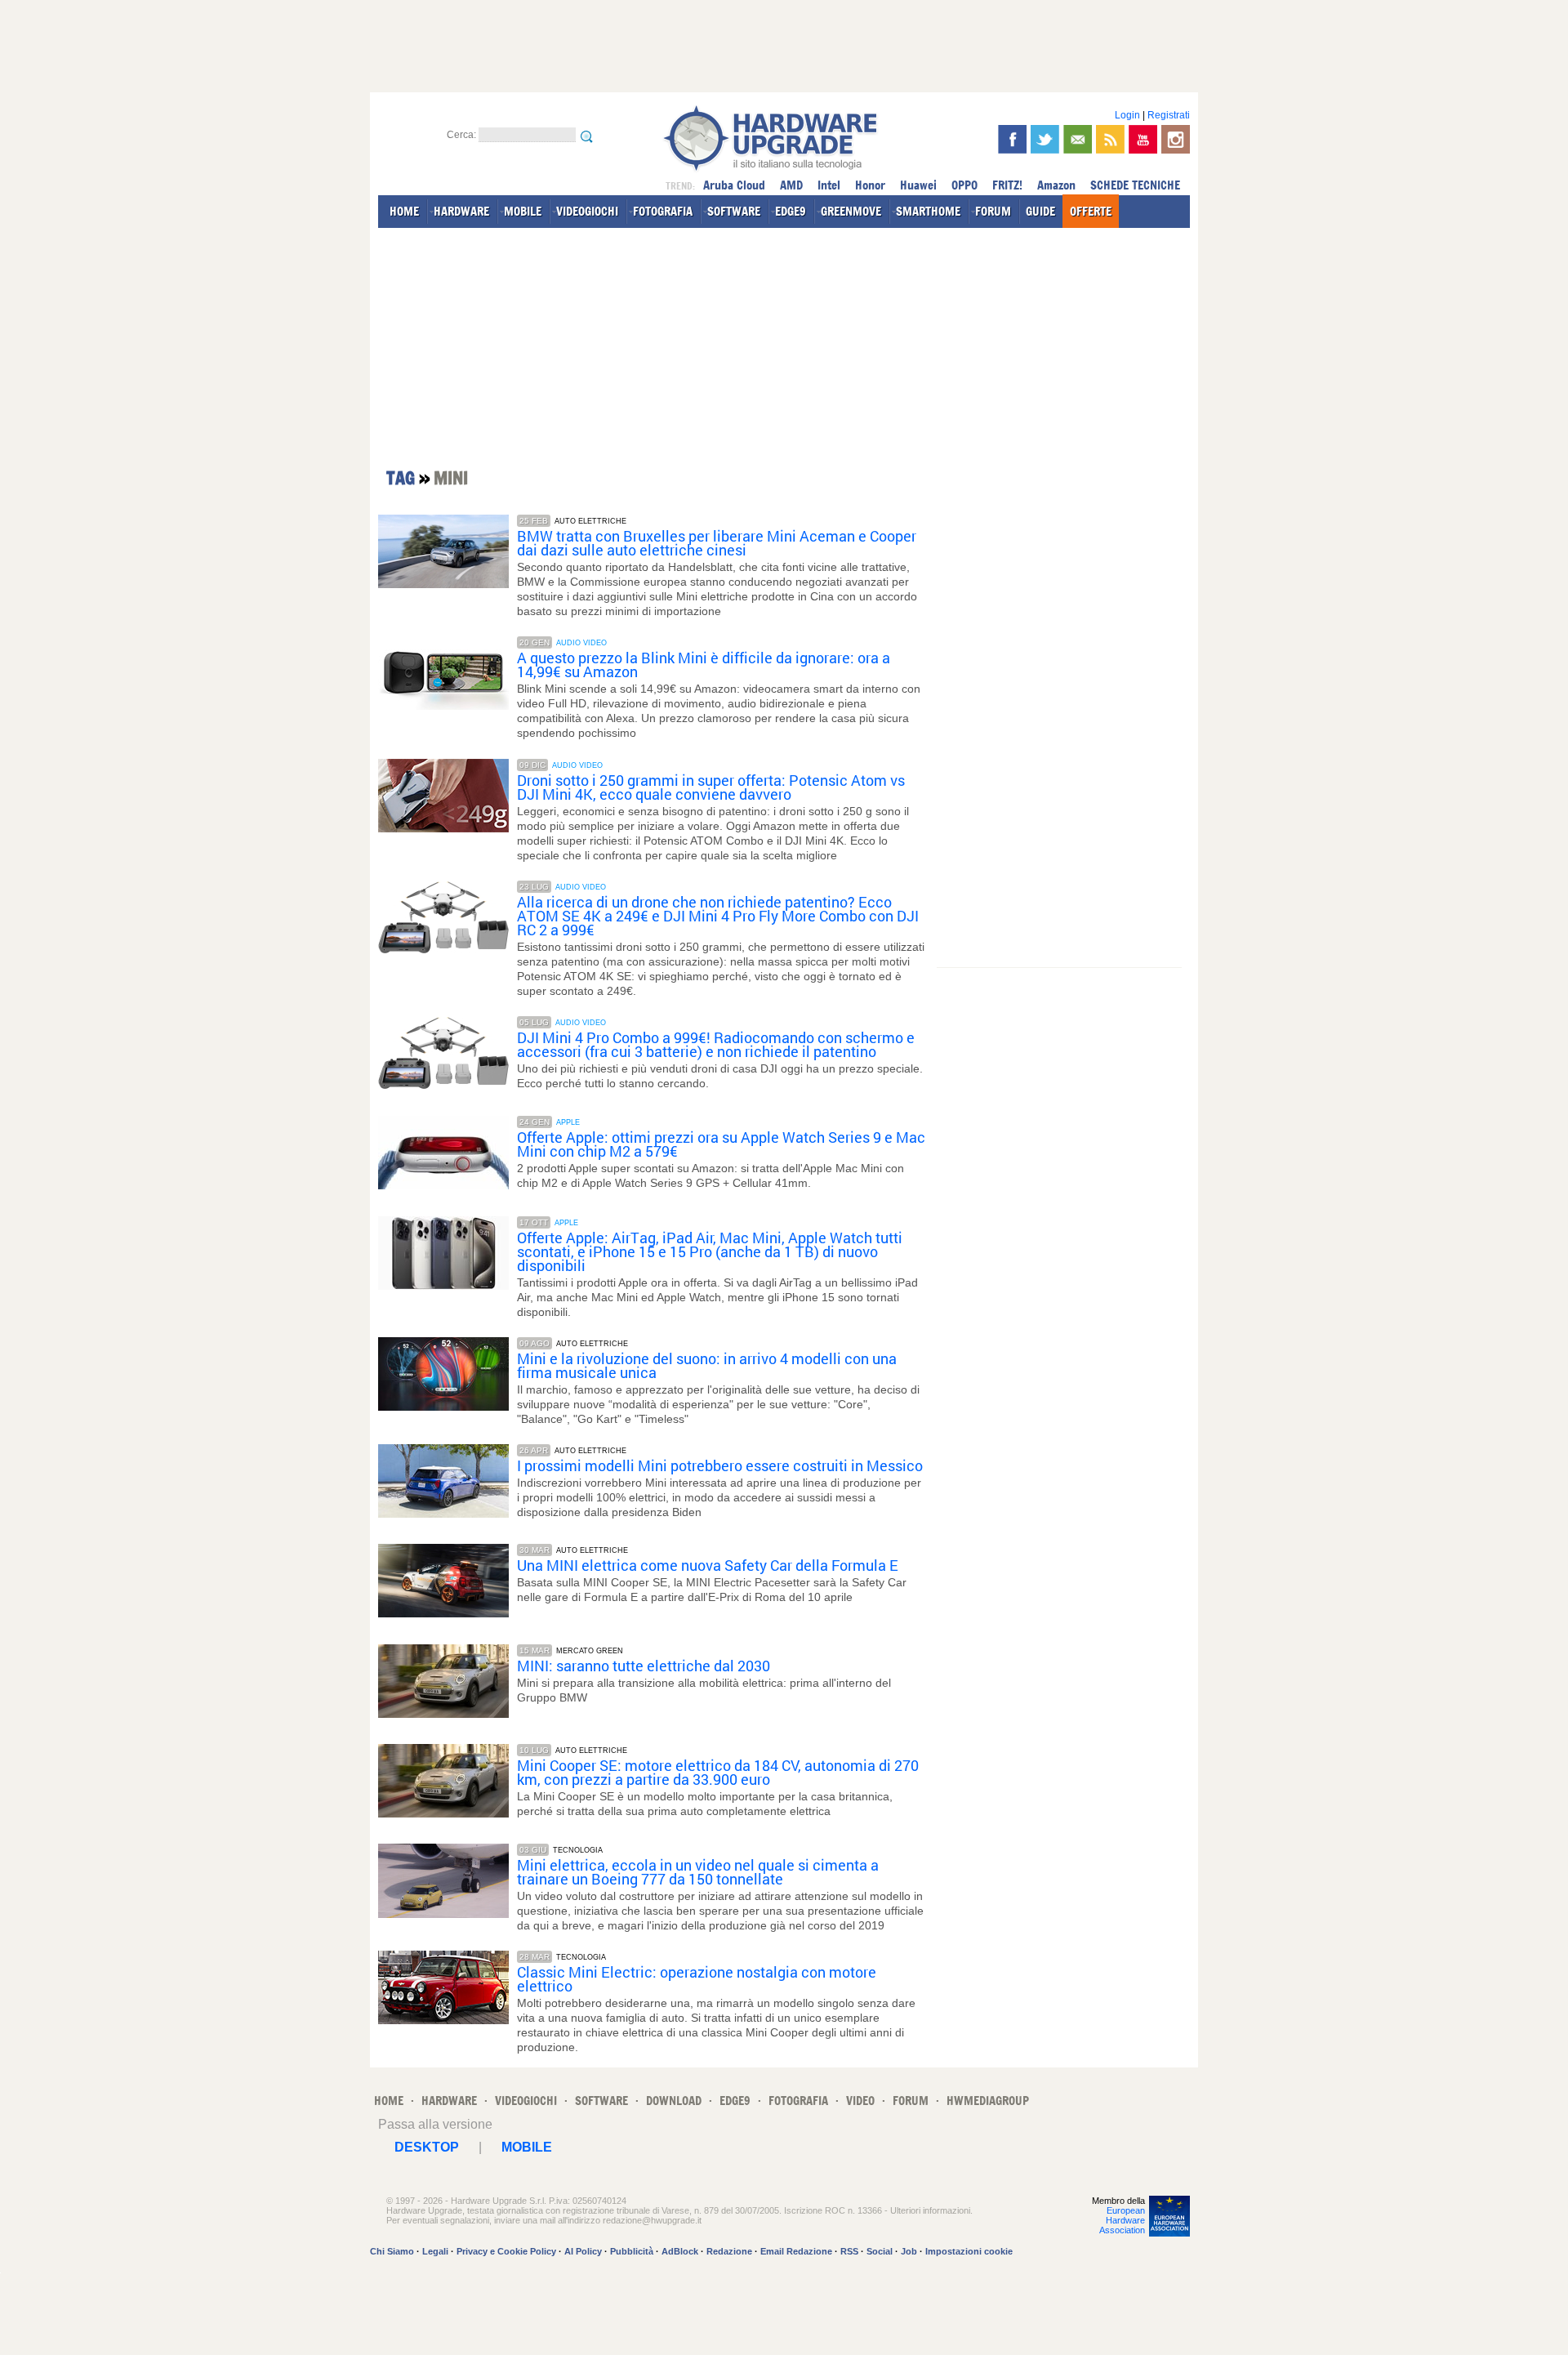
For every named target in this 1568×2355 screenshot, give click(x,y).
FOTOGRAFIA (663, 211)
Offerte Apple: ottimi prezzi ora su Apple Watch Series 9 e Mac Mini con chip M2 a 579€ (721, 1144)
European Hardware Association (1122, 2220)
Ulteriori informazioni (930, 2210)
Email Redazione (796, 2251)
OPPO (964, 185)
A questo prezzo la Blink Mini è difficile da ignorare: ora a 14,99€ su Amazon (704, 665)
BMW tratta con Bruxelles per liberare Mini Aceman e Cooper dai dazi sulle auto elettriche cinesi (717, 543)
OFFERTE (1091, 211)
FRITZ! (1007, 185)
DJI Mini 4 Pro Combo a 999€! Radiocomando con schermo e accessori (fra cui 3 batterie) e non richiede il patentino (716, 1045)
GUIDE (1040, 211)
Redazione (729, 2251)
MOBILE (523, 211)
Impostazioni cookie (969, 2251)
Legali (435, 2251)
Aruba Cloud (734, 185)
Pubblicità (632, 2251)
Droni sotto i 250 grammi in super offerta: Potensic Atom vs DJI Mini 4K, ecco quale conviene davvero (711, 787)
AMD (791, 185)
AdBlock (680, 2251)
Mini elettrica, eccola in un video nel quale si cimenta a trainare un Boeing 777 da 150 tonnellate (698, 1872)
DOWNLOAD (674, 2101)
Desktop (427, 2147)
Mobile (527, 2147)
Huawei (918, 185)
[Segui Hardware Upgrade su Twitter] (1045, 139)
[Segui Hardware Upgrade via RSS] (1110, 139)
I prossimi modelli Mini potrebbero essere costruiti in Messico (720, 1466)
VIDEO (860, 2101)
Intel (829, 185)
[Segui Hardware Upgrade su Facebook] (1012, 139)
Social (880, 2251)
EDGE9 (791, 211)
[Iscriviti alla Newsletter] (1078, 139)
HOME (404, 211)
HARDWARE (461, 211)
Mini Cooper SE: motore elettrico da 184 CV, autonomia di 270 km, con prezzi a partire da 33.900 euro (718, 1773)
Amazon (1056, 185)
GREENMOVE (851, 211)
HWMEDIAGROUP (988, 2101)
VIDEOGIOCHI (587, 211)
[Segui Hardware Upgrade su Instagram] (1176, 139)
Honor (870, 185)
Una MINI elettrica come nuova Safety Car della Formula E (708, 1566)
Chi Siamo (392, 2251)
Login (1127, 115)
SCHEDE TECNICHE (1135, 185)
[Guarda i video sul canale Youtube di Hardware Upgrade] (1143, 139)
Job (909, 2251)
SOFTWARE (734, 211)
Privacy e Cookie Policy (506, 2251)
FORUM (993, 211)
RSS (849, 2251)
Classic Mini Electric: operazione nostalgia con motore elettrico (697, 1979)
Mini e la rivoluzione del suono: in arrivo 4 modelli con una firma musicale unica (707, 1366)
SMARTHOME (928, 211)
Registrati (1169, 115)
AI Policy (583, 2251)
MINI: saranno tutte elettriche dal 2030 (644, 1666)
